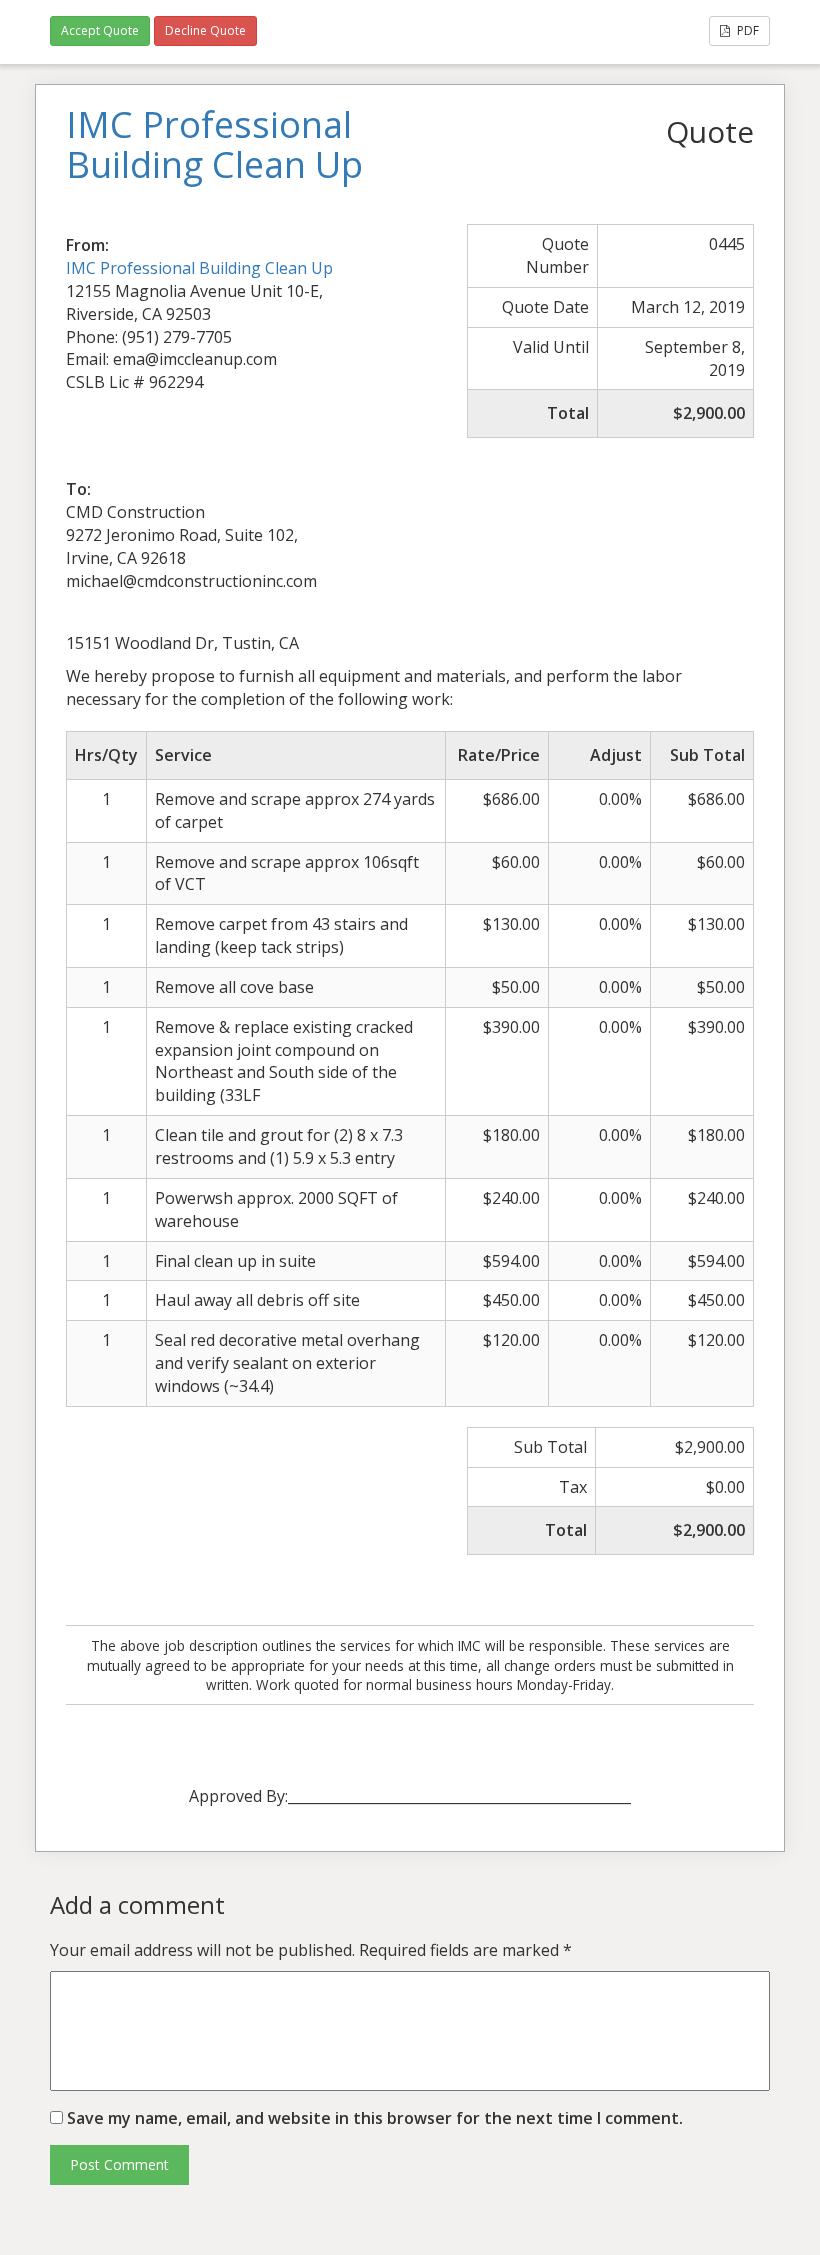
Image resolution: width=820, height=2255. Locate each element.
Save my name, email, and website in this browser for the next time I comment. (375, 2118)
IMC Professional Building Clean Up (199, 268)
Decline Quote (205, 30)
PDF (746, 30)
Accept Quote (100, 30)
